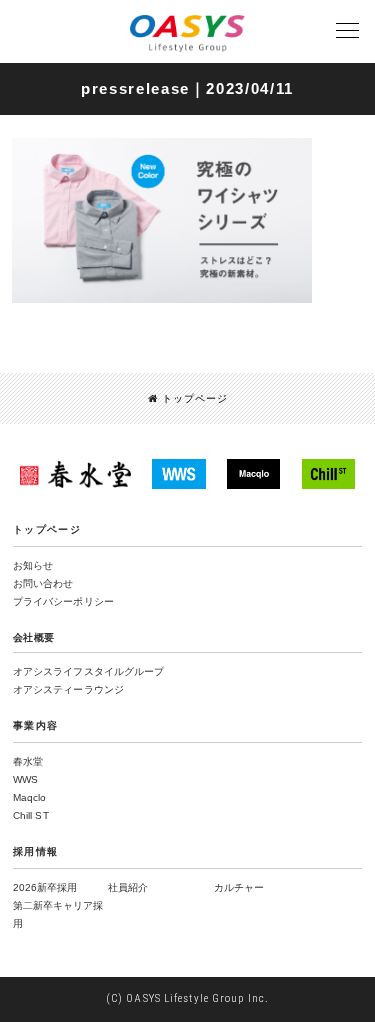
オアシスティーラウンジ (68, 689)
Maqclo (30, 797)
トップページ (195, 398)
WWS (25, 779)
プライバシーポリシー (63, 601)
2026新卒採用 (45, 887)
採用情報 (36, 851)
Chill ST (31, 815)
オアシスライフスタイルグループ (89, 671)
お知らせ (33, 565)
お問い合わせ (43, 583)
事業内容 (36, 725)
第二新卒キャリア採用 (58, 914)
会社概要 (34, 637)
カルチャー (239, 887)
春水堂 (28, 761)
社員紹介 (128, 887)
